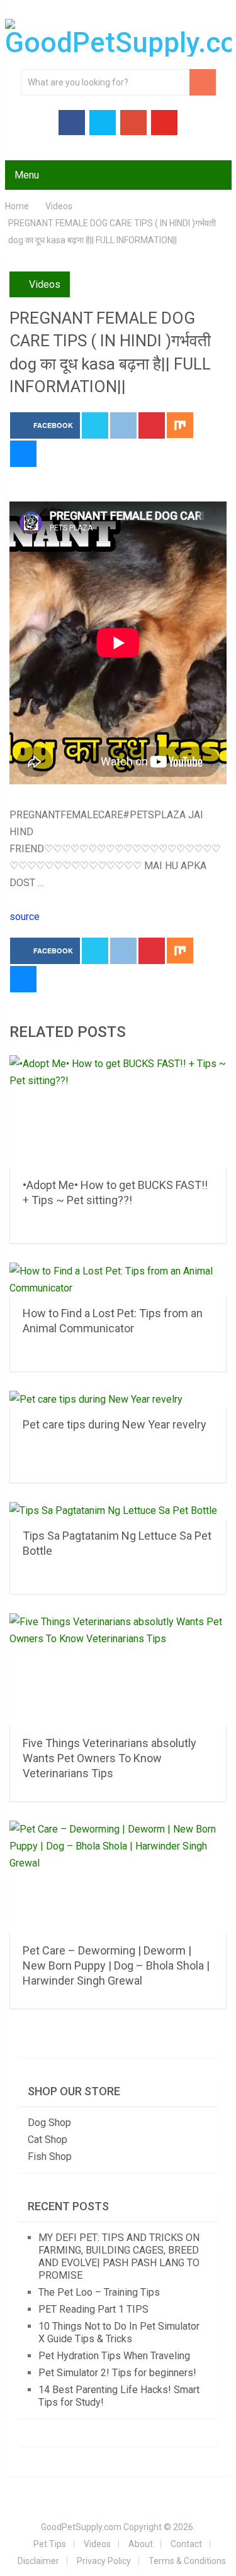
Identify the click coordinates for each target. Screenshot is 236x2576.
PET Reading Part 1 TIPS (93, 2309)
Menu (27, 175)
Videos (45, 284)
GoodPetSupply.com (81, 2527)
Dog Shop (49, 2123)
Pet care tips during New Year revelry (115, 1424)
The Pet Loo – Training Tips (99, 2292)
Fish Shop (50, 2157)
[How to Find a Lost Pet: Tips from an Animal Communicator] (118, 1280)
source (25, 917)
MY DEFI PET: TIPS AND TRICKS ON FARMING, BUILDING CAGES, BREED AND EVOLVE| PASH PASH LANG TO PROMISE (119, 2256)
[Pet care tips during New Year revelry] (118, 1399)
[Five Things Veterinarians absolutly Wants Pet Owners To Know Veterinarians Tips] (118, 1670)
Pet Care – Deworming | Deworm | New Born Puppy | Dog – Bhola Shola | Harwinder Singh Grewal (116, 1965)
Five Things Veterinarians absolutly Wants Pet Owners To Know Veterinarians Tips (110, 1758)
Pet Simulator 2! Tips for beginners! (117, 2373)
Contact (186, 2544)
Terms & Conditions (187, 2561)
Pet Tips (50, 2544)
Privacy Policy (104, 2561)
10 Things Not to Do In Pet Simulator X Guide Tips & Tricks (119, 2332)
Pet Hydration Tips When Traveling (114, 2356)
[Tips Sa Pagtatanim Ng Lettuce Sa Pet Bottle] (118, 1510)
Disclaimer (38, 2561)
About (141, 2544)
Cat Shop (48, 2140)
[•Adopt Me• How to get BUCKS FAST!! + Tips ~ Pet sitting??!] (118, 1112)
